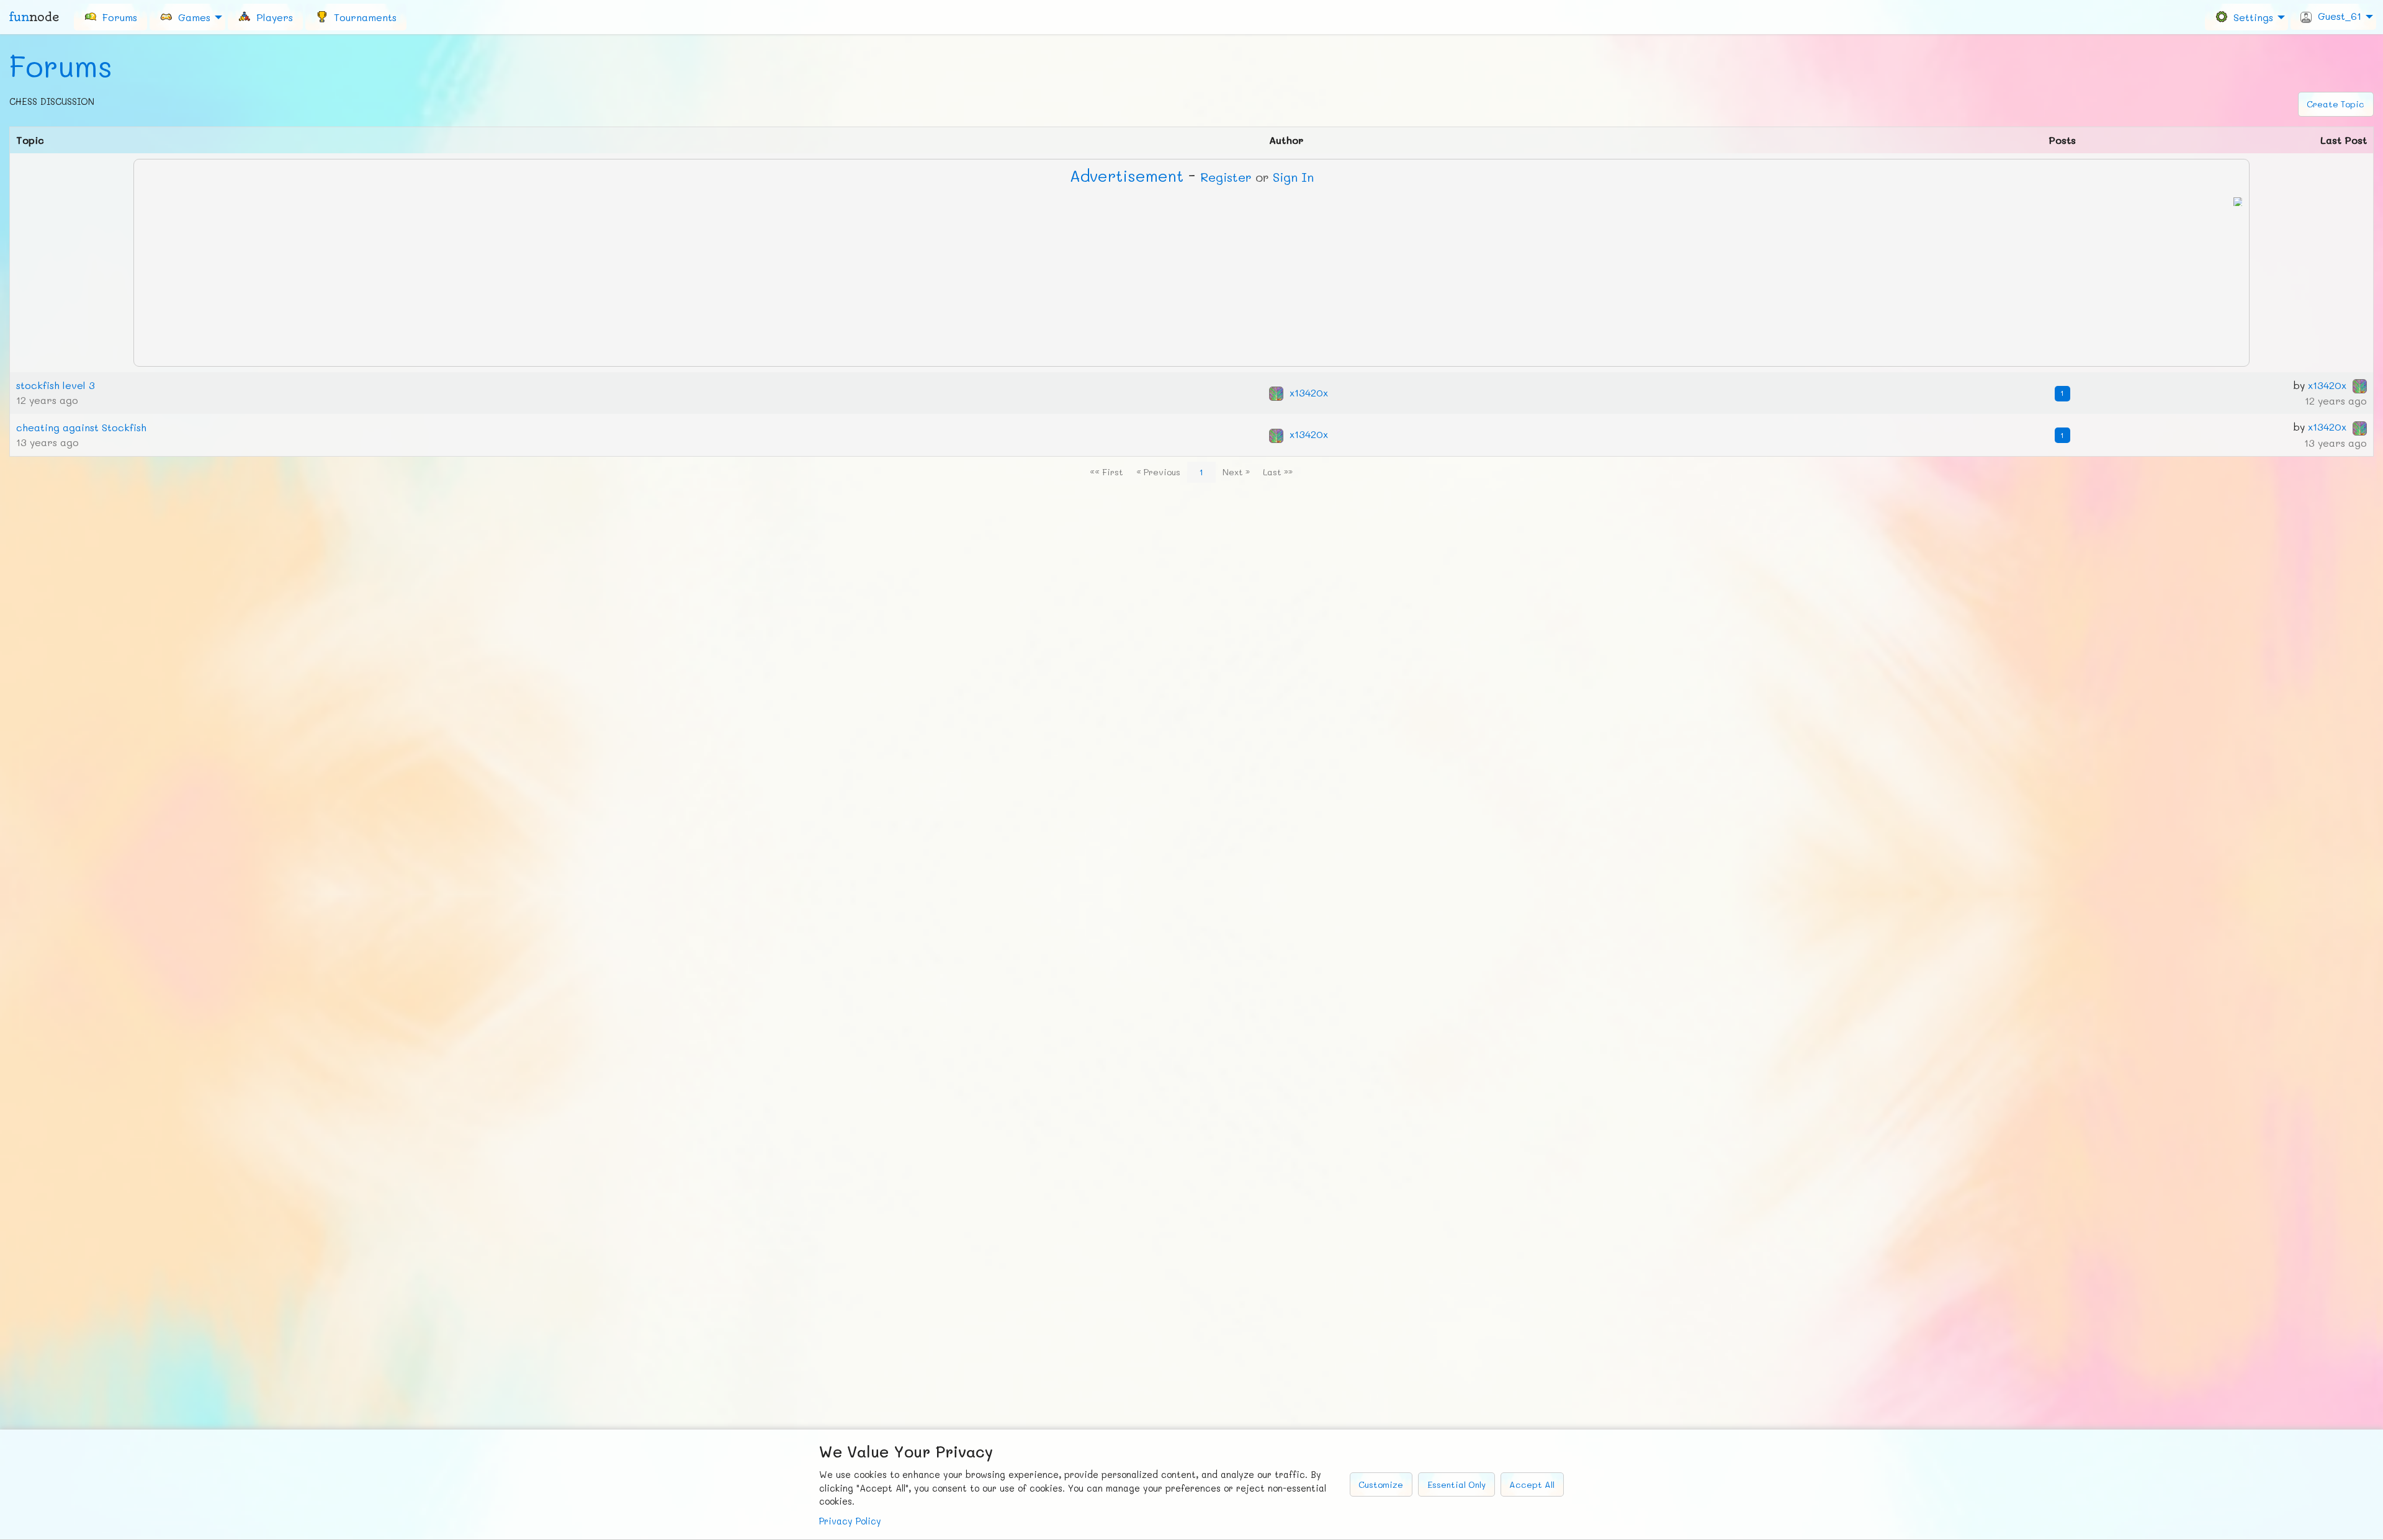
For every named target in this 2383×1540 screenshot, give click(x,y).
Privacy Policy (850, 1521)
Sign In (1293, 177)
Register (1226, 177)
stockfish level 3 (56, 385)
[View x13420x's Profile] (1276, 392)
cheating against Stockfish (81, 427)
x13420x (1309, 392)
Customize (1381, 1484)
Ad (1127, 176)
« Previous (1158, 472)
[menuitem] (110, 17)
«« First (1106, 472)
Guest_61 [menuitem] (2336, 16)
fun (34, 17)
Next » (1236, 472)
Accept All (1532, 1484)
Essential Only (1456, 1484)
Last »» (1278, 472)
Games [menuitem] (191, 16)
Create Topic (2336, 104)
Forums (61, 66)
